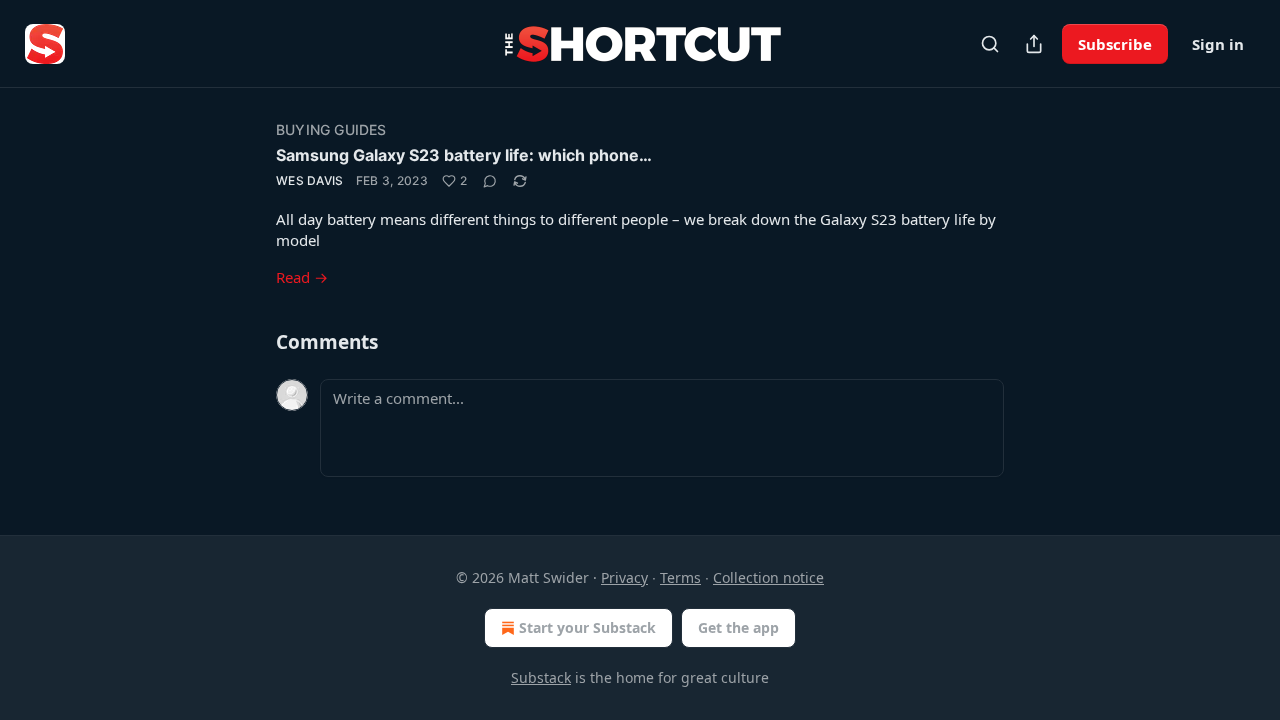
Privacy (624, 577)
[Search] (990, 44)
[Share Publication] (1034, 44)
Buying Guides (331, 129)
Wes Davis (310, 180)
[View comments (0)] (490, 181)
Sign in (1218, 44)
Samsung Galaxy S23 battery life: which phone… (464, 155)
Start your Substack (587, 627)
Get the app (738, 627)
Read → (302, 277)
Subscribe (1115, 44)
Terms (680, 577)
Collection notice (768, 577)
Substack (541, 677)
